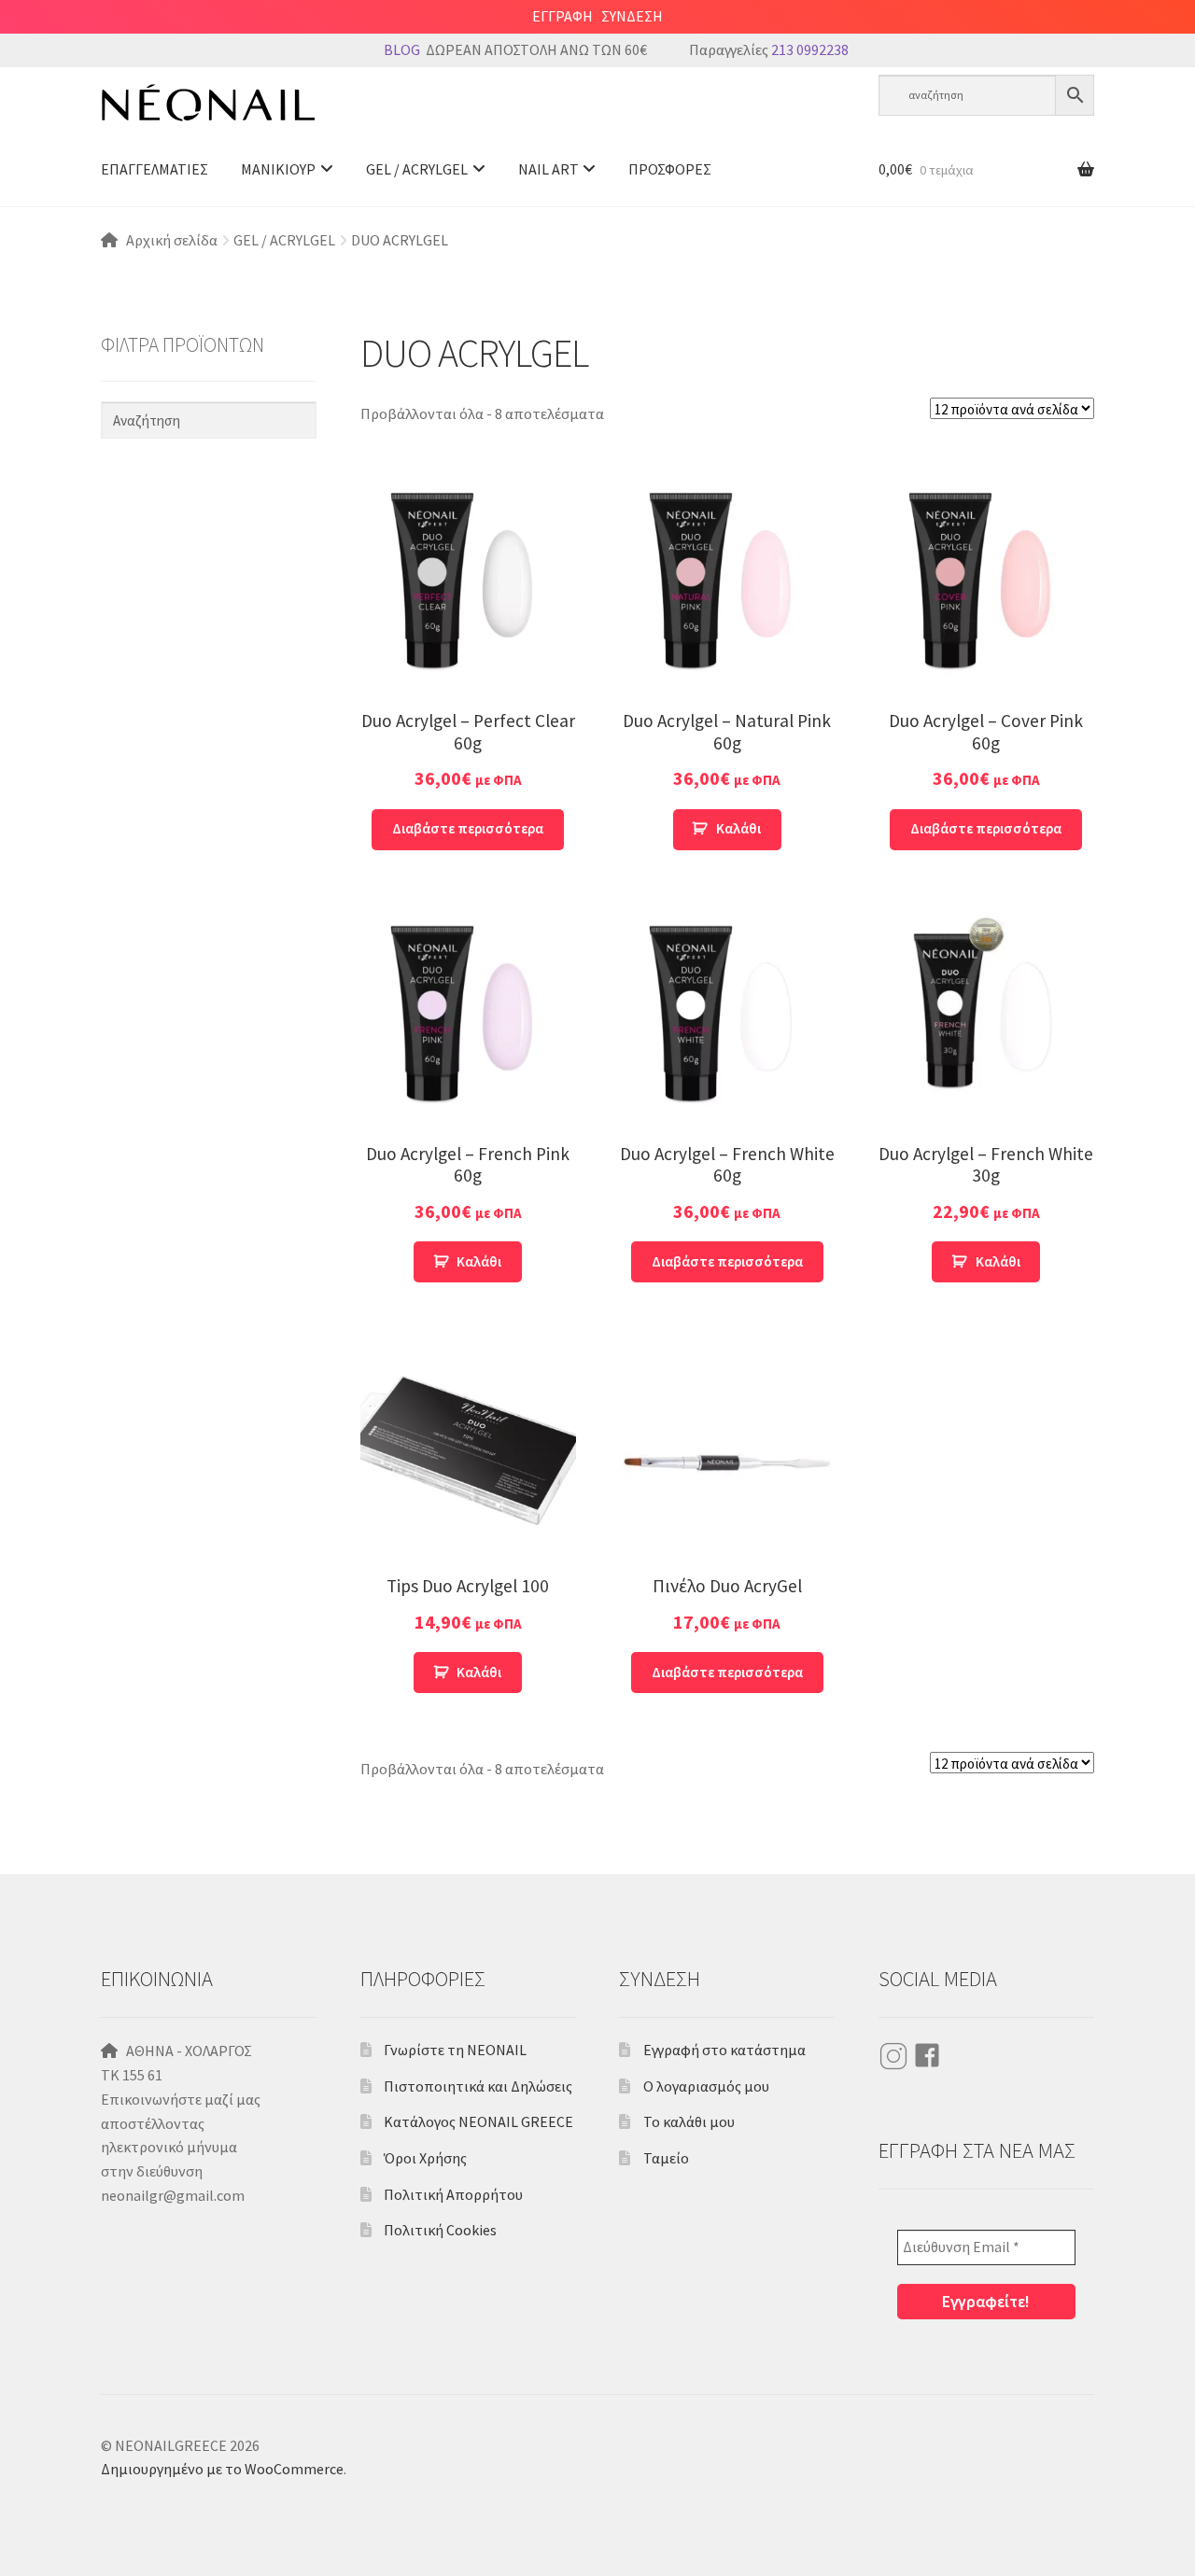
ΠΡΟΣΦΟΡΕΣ (670, 169)
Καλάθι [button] (738, 828)
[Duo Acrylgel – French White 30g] (986, 1017)
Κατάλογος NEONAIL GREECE (478, 2121)
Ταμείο (666, 2158)
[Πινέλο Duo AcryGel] (727, 1449)
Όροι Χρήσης (425, 2158)
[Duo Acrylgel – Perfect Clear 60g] (468, 584)
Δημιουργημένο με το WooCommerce (222, 2469)
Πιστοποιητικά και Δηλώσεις (478, 2086)
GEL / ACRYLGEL (417, 169)
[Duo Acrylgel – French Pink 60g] (468, 1017)
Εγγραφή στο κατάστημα (724, 2050)
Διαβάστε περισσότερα (468, 828)
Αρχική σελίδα (172, 240)
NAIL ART (548, 169)
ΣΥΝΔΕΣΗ (632, 16)
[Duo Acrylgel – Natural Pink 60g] (727, 584)
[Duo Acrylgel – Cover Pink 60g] (986, 584)
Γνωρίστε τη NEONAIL (455, 2050)
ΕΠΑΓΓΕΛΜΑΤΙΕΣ (155, 169)
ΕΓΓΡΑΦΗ (562, 16)
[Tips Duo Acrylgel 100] (468, 1449)
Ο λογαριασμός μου (706, 2086)
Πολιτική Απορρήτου (453, 2194)
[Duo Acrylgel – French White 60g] (727, 1017)
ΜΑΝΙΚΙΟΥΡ (278, 169)
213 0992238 (810, 49)
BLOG (402, 49)
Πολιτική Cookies (440, 2230)
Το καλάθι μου (689, 2121)
